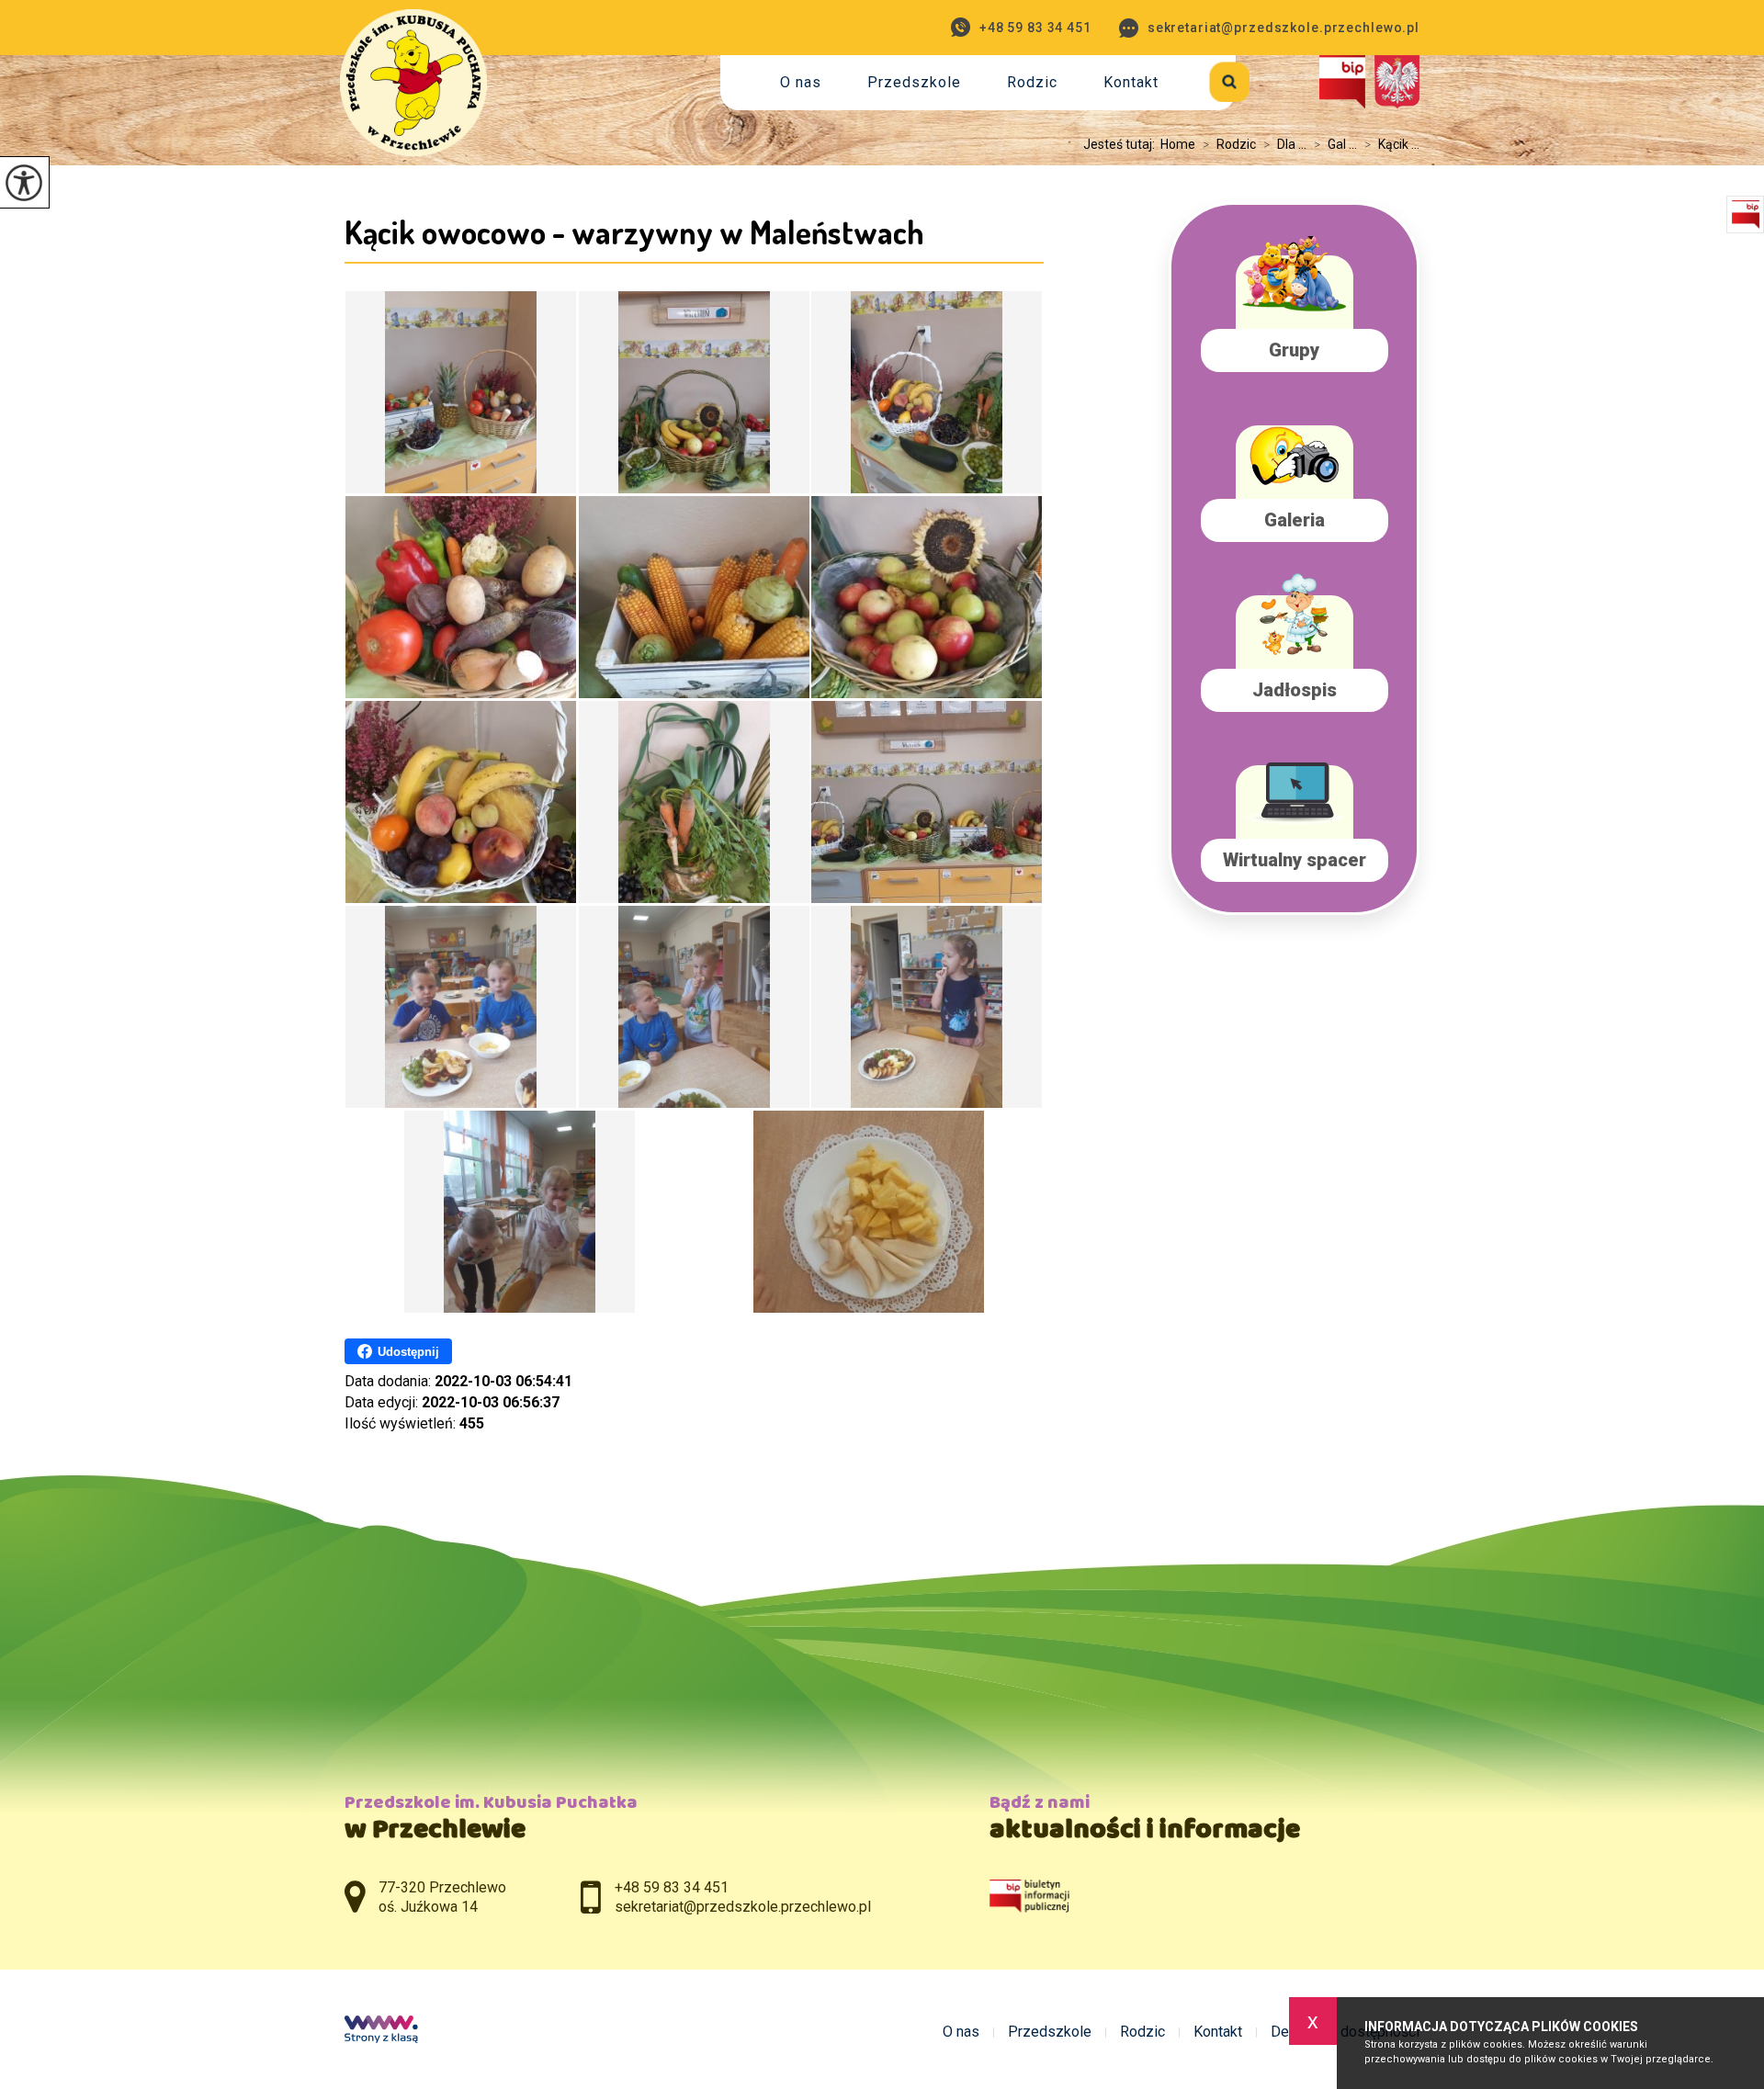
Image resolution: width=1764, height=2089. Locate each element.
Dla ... (1285, 144)
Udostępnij (408, 1352)
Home (1178, 144)
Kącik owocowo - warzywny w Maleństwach (634, 231)
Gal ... (1335, 144)
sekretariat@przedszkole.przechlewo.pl (1283, 28)
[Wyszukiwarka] (1209, 79)
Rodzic (1032, 82)
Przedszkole (914, 82)
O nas (801, 82)
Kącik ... (1392, 144)
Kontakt (1131, 82)
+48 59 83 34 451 (1035, 28)
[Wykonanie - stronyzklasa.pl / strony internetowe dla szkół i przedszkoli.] (381, 2031)
